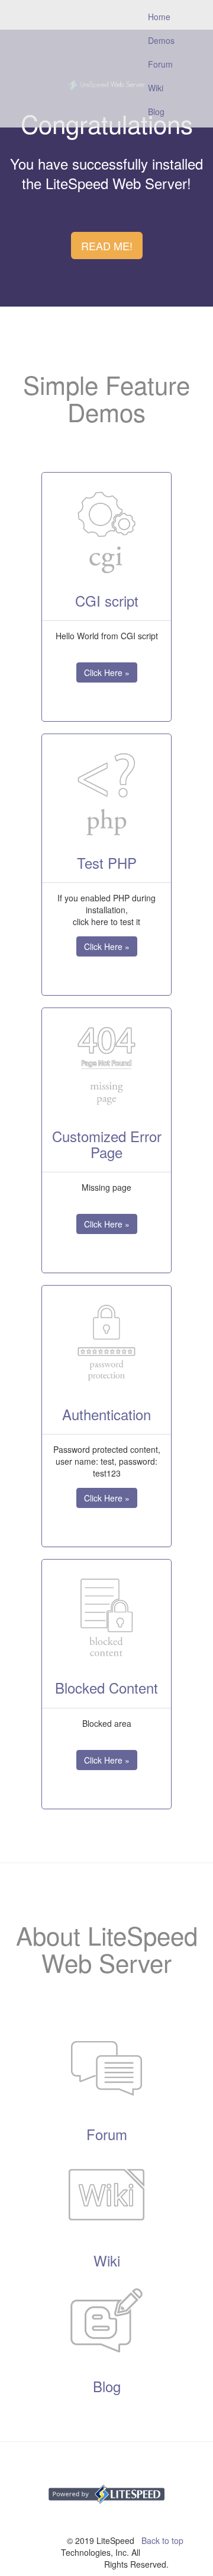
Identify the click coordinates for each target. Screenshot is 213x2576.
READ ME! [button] (107, 246)
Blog (156, 111)
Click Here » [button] (107, 672)
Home (166, 16)
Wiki (156, 88)
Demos (161, 40)
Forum (160, 64)
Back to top (162, 2540)
